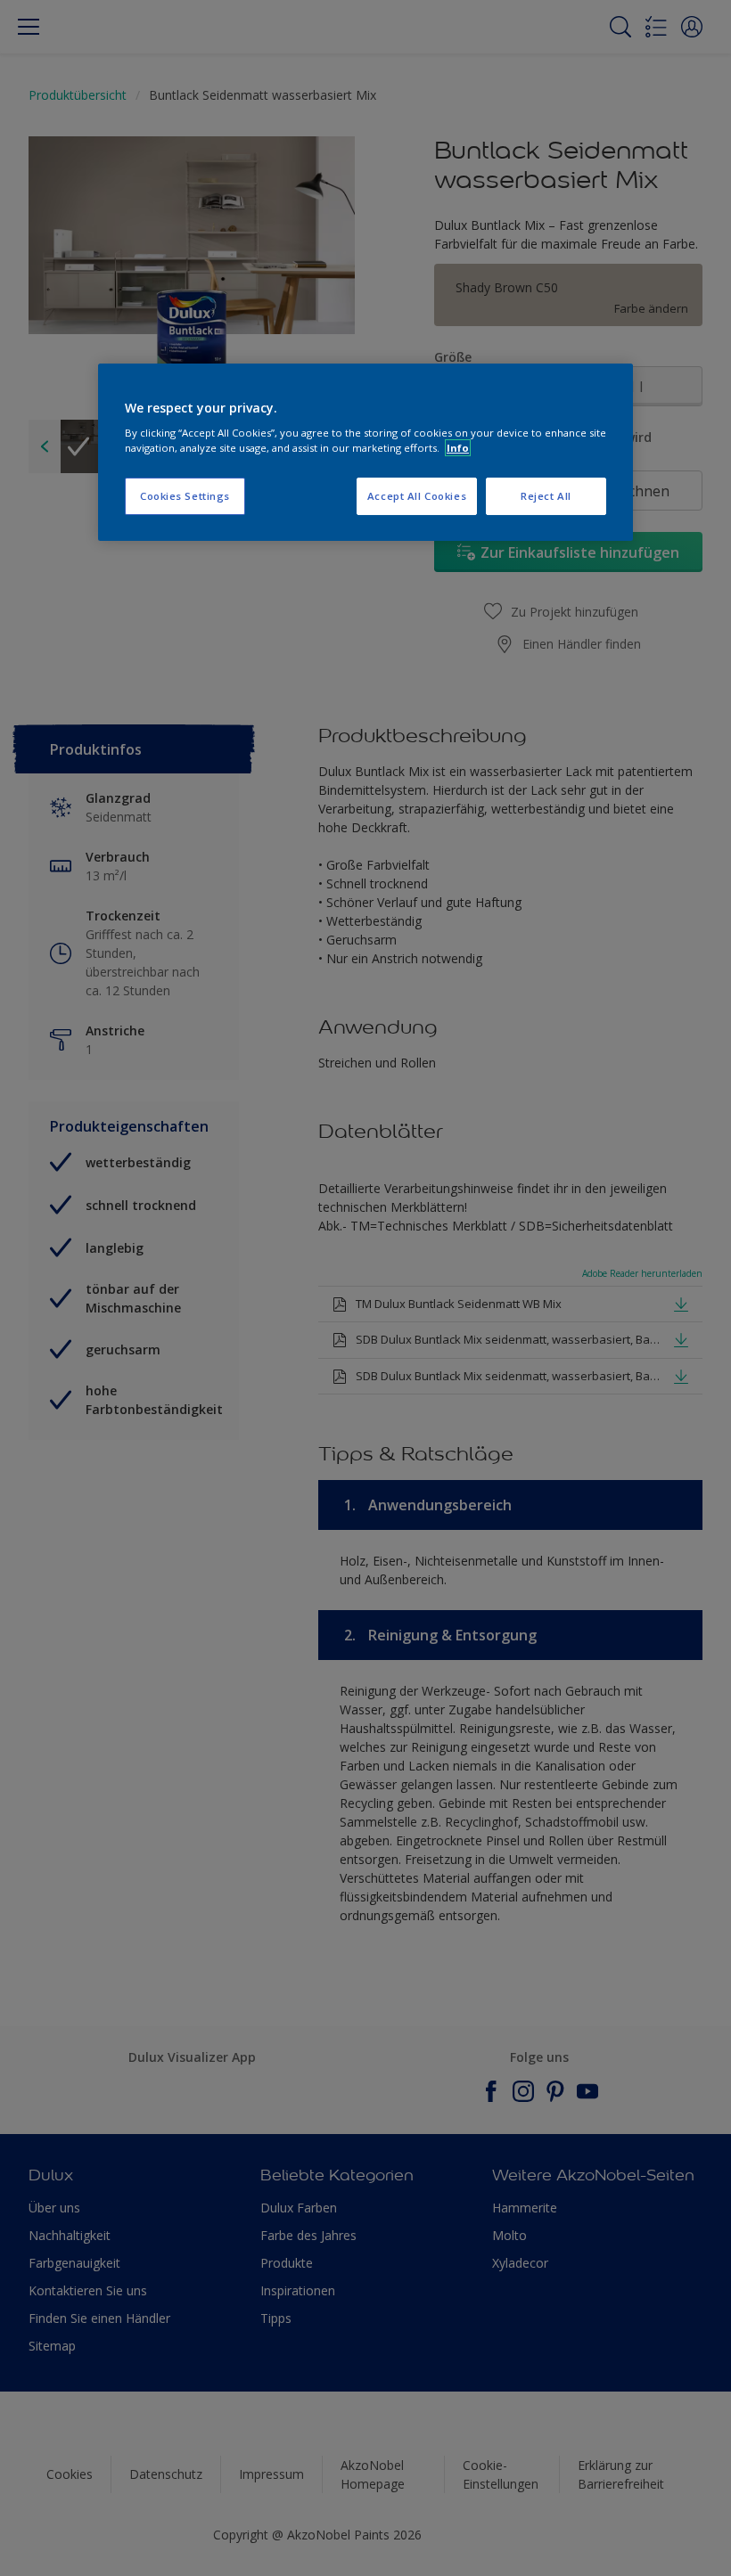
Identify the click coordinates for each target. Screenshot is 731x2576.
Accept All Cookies (417, 496)
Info (458, 448)
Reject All (546, 496)
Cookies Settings (185, 496)
